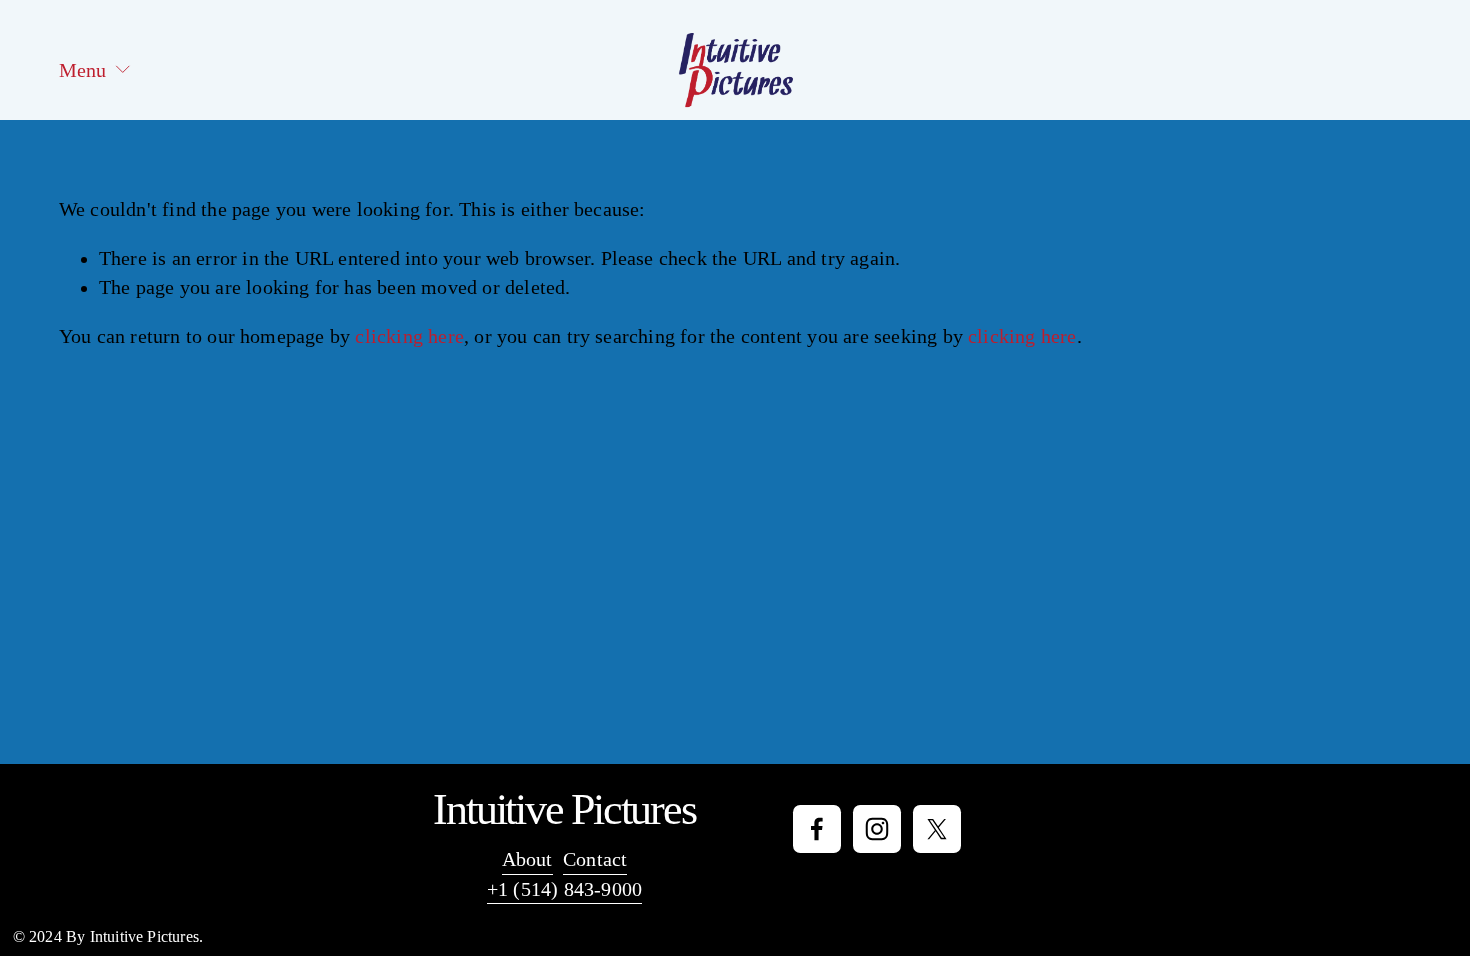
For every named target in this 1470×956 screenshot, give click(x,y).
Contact (595, 859)
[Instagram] (877, 829)
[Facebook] (817, 829)
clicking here (409, 336)
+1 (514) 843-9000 (564, 889)
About (527, 859)
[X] (937, 829)
